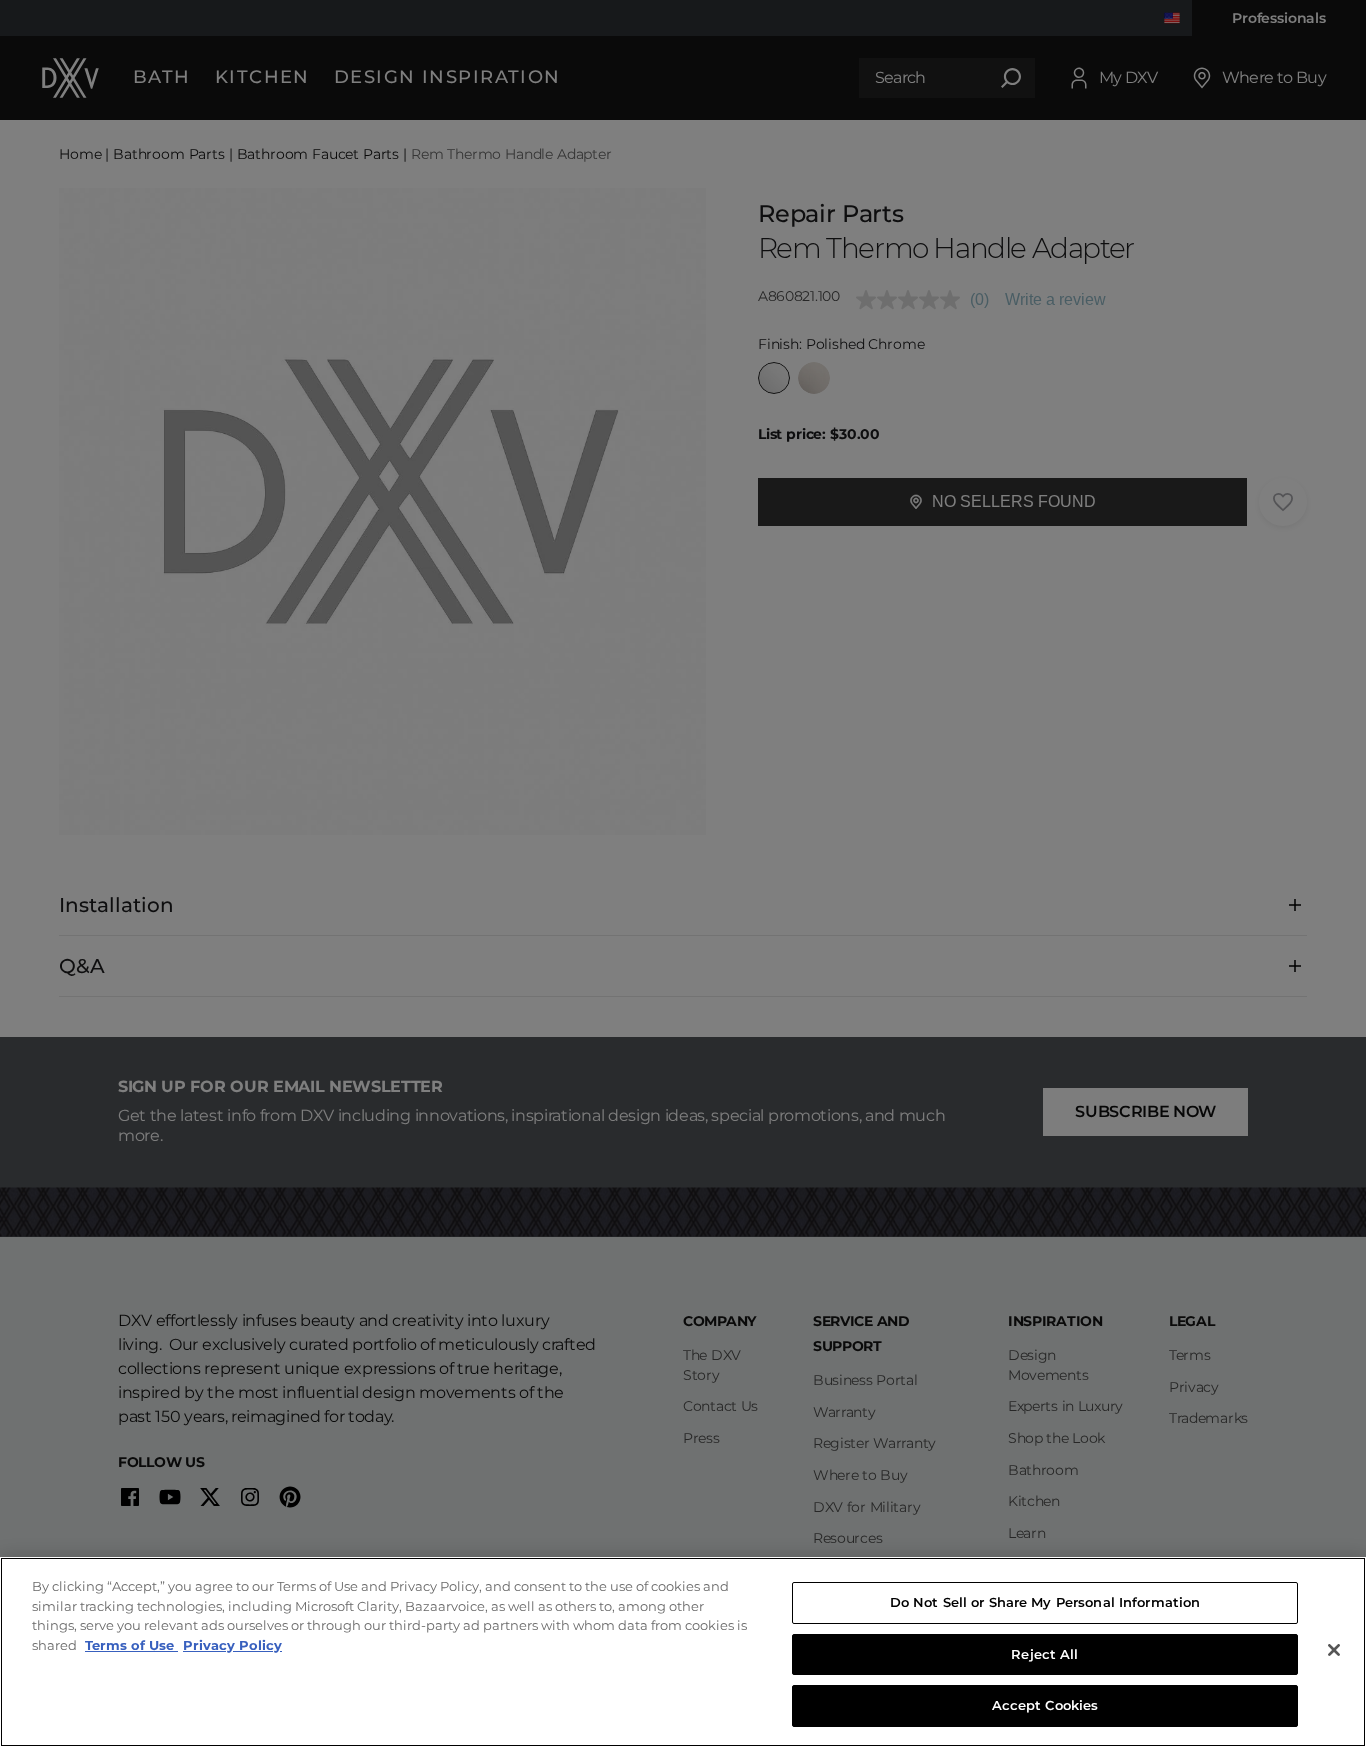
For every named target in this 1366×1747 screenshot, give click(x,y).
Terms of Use (131, 1645)
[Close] (1334, 1650)
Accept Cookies (1045, 1705)
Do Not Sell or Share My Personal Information (1045, 1602)
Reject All (1044, 1654)
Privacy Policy (232, 1645)
